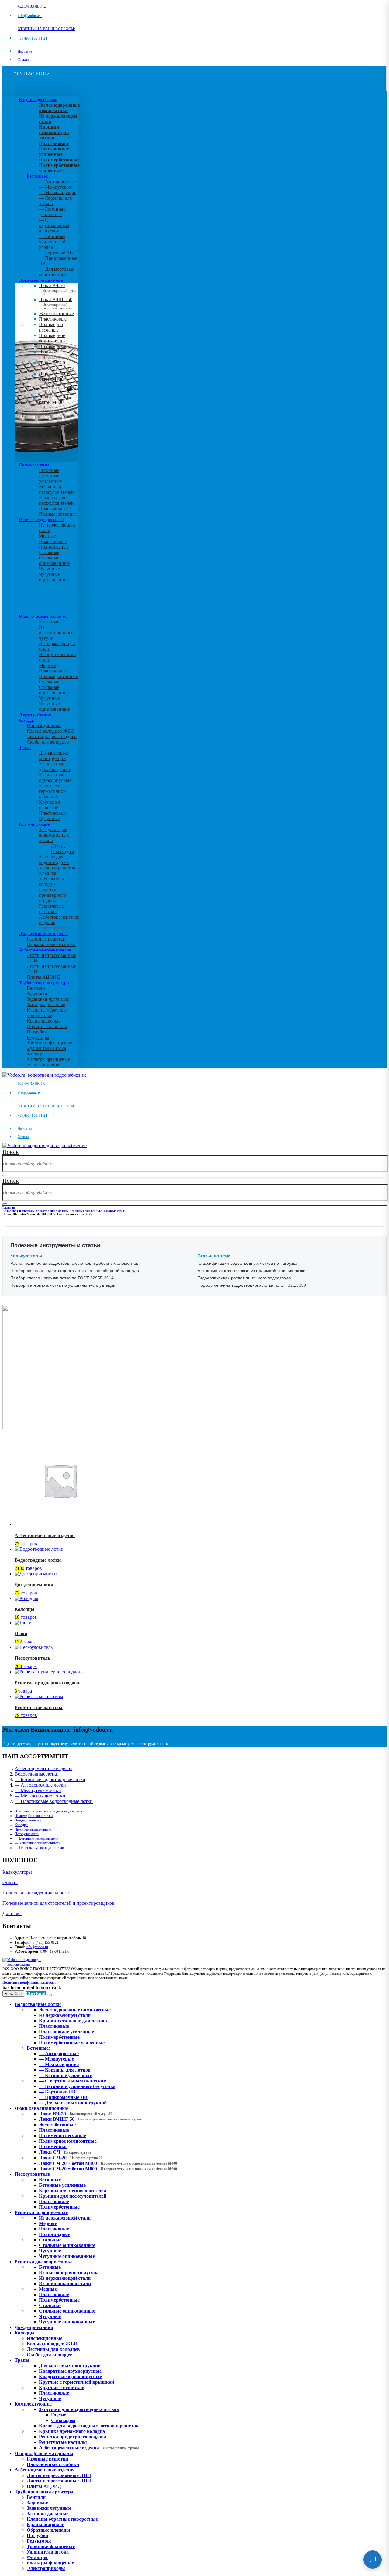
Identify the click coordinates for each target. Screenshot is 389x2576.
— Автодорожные (58, 182)
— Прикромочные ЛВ (63, 2097)
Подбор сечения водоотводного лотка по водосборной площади (75, 1271)
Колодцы (27, 720)
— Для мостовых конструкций (57, 272)
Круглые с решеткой (50, 805)
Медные (47, 536)
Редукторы (38, 1037)
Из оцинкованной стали (65, 2284)
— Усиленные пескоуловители (38, 1843)
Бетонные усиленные (50, 478)
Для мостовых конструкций (54, 756)
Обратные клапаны (47, 1026)
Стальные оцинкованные (54, 561)
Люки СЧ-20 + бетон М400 (57, 381)
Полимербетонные (58, 514)
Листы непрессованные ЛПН (59, 2475)
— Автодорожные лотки (40, 1785)
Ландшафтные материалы (44, 934)
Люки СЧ (54, 354)
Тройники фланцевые (49, 1043)
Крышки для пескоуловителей (56, 500)
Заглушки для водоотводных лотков (54, 835)
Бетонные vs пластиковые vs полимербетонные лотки (251, 1271)
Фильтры (36, 1054)
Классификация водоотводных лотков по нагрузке (247, 1263)
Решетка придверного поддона (52, 895)
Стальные (49, 552)
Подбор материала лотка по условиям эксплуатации (63, 1285)
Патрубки (37, 1032)
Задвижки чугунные (48, 999)
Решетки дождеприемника (43, 616)
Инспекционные (44, 726)
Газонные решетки (46, 939)
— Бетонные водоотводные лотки (50, 1779)
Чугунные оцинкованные (54, 577)
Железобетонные (56, 313)
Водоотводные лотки (38, 100)
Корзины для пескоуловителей (56, 489)
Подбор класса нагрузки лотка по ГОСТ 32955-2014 (62, 1278)
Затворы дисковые (46, 1004)
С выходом (62, 851)
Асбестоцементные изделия (45, 950)
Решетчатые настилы (51, 909)
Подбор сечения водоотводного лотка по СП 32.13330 (252, 1285)
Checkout (36, 1993)
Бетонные (49, 470)
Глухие (58, 846)
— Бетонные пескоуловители (36, 1838)
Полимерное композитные (53, 338)
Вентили (36, 988)
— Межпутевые (55, 187)
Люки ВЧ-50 (76, 2114)
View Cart (13, 1994)
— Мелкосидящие (58, 193)
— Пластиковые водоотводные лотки (54, 1801)
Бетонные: (38, 176)
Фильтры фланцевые (48, 1059)
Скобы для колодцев (48, 742)
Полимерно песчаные (51, 327)
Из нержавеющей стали (65, 2218)
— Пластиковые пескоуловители (39, 1848)
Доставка (25, 51)
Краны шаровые (44, 1021)
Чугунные (49, 569)
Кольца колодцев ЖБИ (50, 731)
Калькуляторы (17, 1872)
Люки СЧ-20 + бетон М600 (57, 404)
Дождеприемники (35, 715)
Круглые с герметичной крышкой (52, 791)
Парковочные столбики (51, 944)
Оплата (23, 60)
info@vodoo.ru (37, 1947)
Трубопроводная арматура (44, 983)
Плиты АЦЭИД (43, 977)
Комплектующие (34, 824)
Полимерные (52, 346)
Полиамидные (54, 547)
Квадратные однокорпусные (55, 777)
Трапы (25, 748)
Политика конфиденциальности (36, 1893)
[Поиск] (5, 1175)
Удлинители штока (46, 1048)
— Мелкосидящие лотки (40, 1796)
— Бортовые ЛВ (56, 253)
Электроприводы (45, 1065)
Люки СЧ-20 (56, 365)
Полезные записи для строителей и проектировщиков (58, 1903)
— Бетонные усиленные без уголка (54, 242)
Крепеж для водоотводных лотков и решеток (57, 862)
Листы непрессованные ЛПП (59, 2481)
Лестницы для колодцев (52, 736)
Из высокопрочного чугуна (56, 633)
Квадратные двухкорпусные (55, 767)
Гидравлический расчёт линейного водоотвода (244, 1278)
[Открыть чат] (373, 2560)
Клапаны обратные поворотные (47, 1013)
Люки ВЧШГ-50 (90, 2119)
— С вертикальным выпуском (54, 225)
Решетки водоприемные (41, 520)
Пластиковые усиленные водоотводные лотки (49, 1811)
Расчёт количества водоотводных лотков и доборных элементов (74, 1263)
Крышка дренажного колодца (51, 879)
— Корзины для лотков (65, 2070)
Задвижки (37, 994)
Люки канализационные (41, 280)
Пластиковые (53, 319)
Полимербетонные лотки (34, 1816)
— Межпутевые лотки (38, 1790)
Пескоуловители (34, 465)
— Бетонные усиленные (52, 212)
